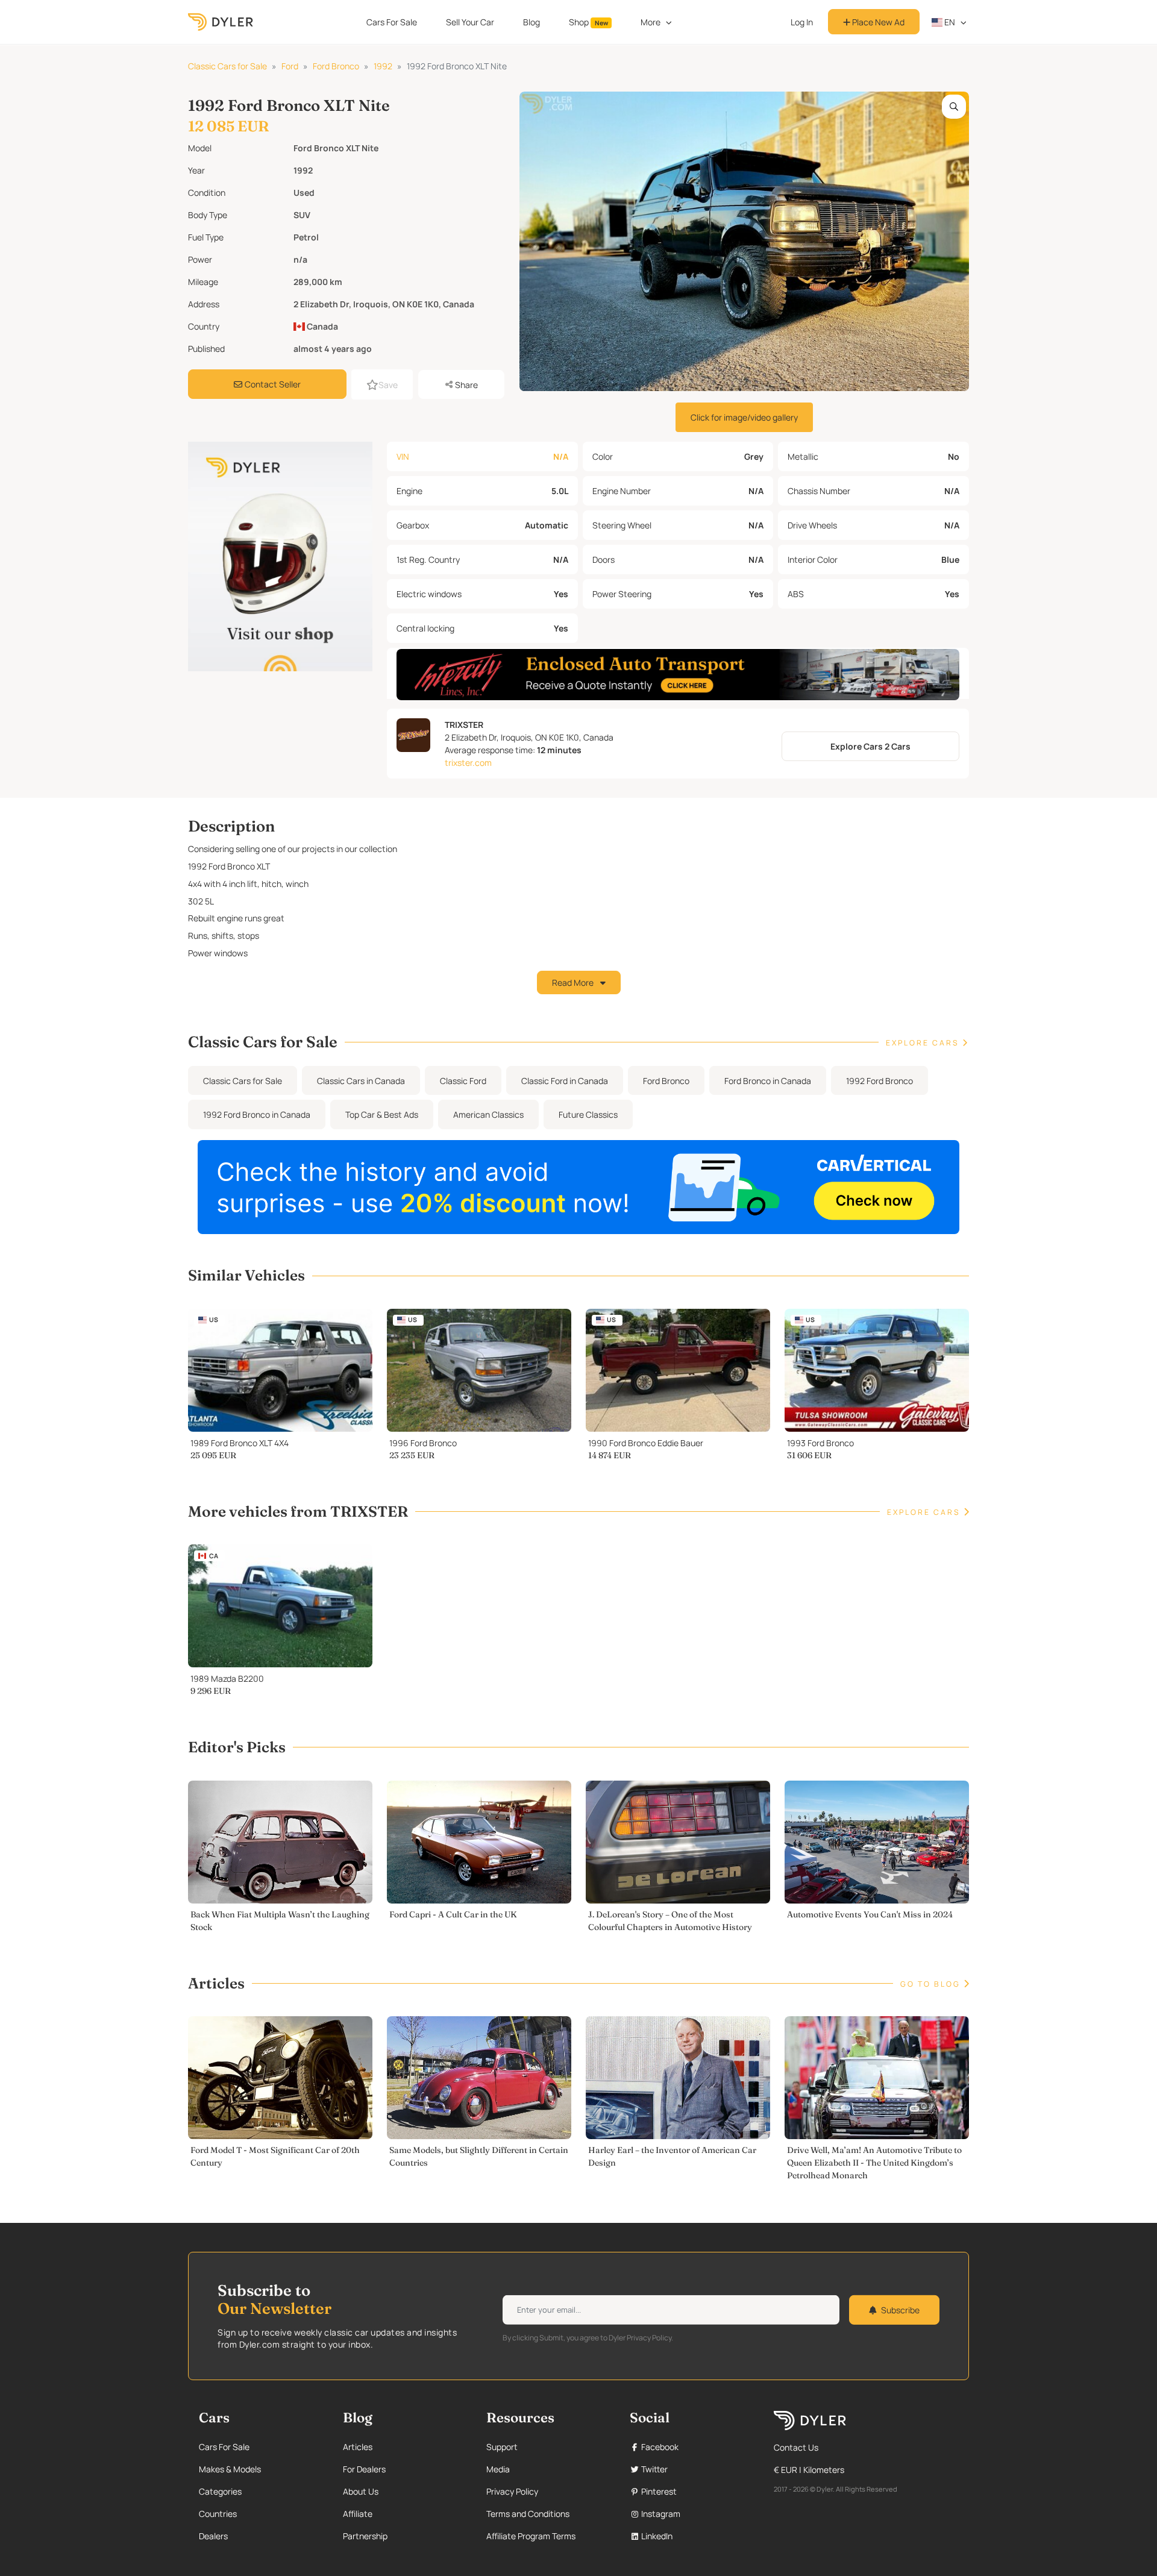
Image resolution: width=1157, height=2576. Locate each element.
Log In (802, 22)
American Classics (488, 1114)
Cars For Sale (392, 22)
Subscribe (900, 2310)
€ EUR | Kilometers (809, 2470)
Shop (588, 22)
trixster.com (468, 763)
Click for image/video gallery (744, 417)
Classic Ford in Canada (565, 1081)
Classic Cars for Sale (227, 66)
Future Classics (588, 1114)
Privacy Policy (512, 2491)
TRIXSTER (464, 725)
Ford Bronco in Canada (768, 1081)
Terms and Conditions (528, 2514)
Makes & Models (230, 2469)
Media (498, 2469)
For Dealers (364, 2469)
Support (502, 2447)
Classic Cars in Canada (361, 1081)
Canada (321, 326)
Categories (220, 2491)
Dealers (213, 2536)
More (651, 22)
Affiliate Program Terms (531, 2536)
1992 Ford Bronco (880, 1081)
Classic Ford (463, 1081)
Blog (531, 22)
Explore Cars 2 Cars (870, 746)
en (949, 22)
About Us (361, 2491)
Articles (358, 2447)
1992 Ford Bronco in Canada (257, 1114)
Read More (574, 982)
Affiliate (358, 2514)
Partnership (365, 2536)
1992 (383, 66)
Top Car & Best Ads (382, 1114)
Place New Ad (877, 22)
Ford (290, 66)
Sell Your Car (470, 22)
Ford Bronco (336, 66)
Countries (218, 2514)
